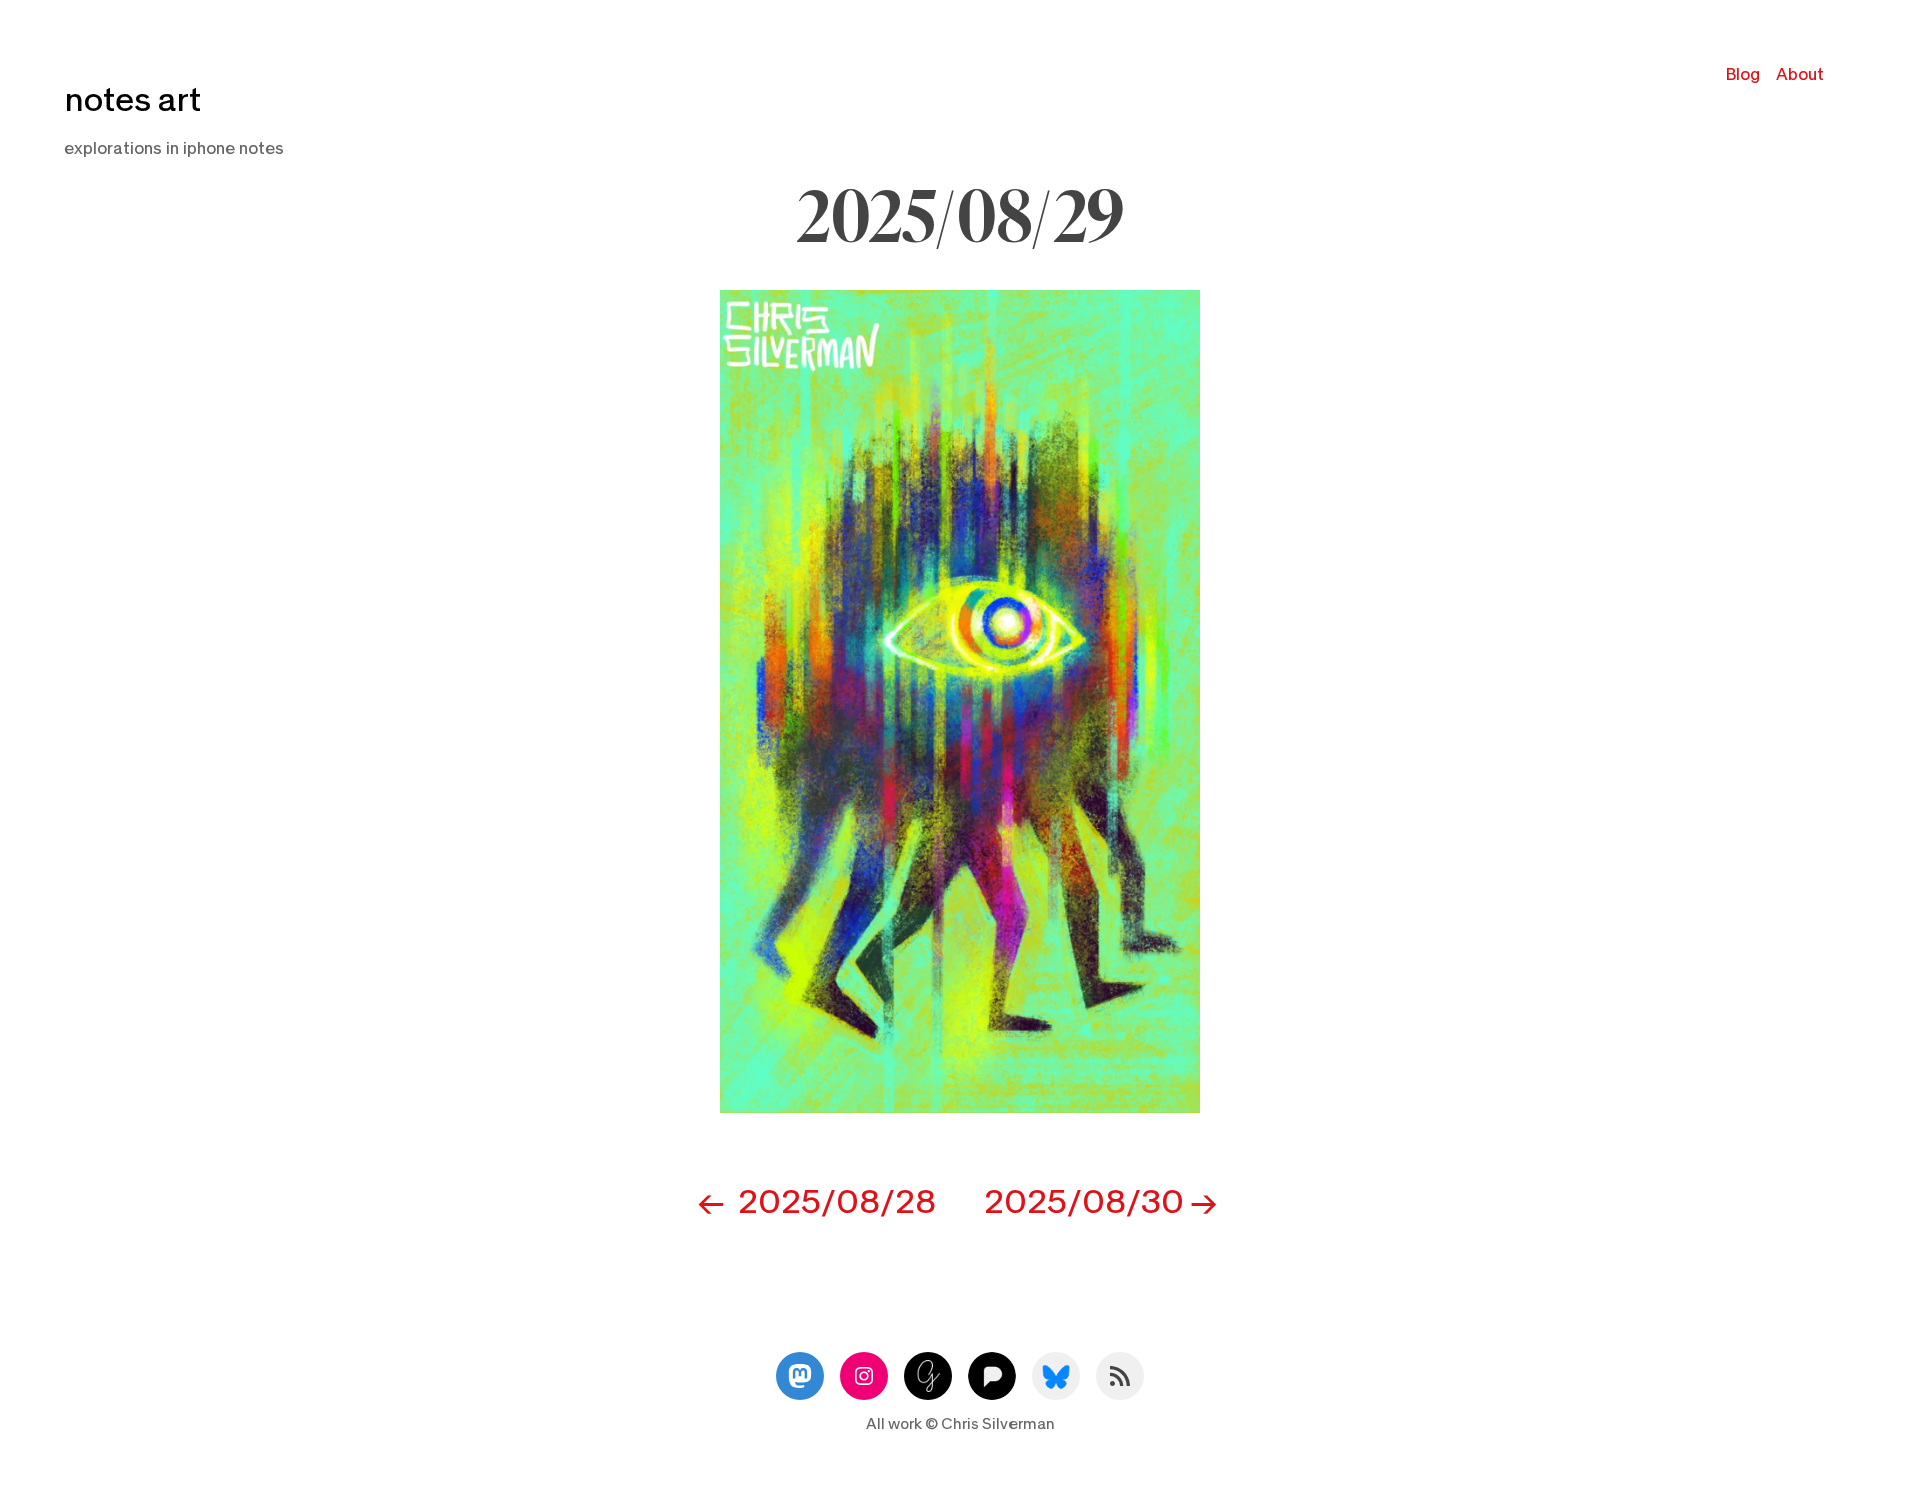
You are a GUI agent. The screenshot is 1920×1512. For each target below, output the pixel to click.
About (1800, 74)
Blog (1743, 74)
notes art (132, 100)
